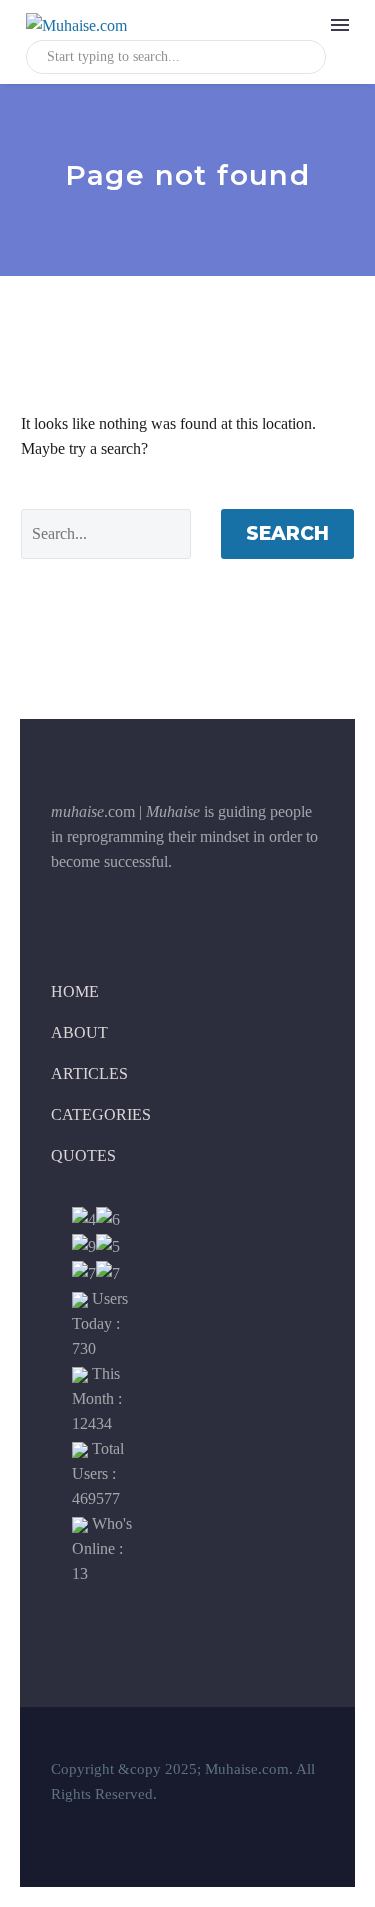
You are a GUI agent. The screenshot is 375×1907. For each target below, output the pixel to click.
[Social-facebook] (46, 909)
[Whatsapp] (196, 909)
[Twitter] (96, 909)
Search (287, 533)
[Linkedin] (146, 909)
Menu (340, 25)
